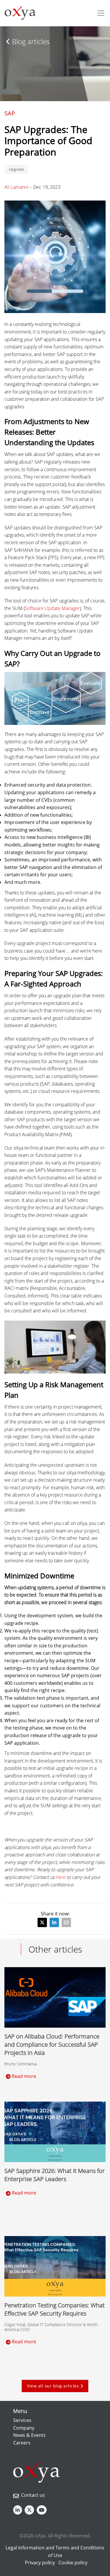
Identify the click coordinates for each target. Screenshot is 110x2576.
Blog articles (30, 41)
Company (24, 2428)
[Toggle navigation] (101, 13)
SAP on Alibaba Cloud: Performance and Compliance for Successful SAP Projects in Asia (52, 2044)
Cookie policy (73, 2563)
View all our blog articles (54, 2386)
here (61, 1877)
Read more (23, 2076)
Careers (22, 2443)
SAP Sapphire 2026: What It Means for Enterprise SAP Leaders (55, 2175)
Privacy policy (40, 2563)
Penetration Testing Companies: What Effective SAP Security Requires (55, 2309)
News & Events (29, 2435)
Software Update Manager (52, 608)
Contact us (33, 2495)
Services (22, 2420)
